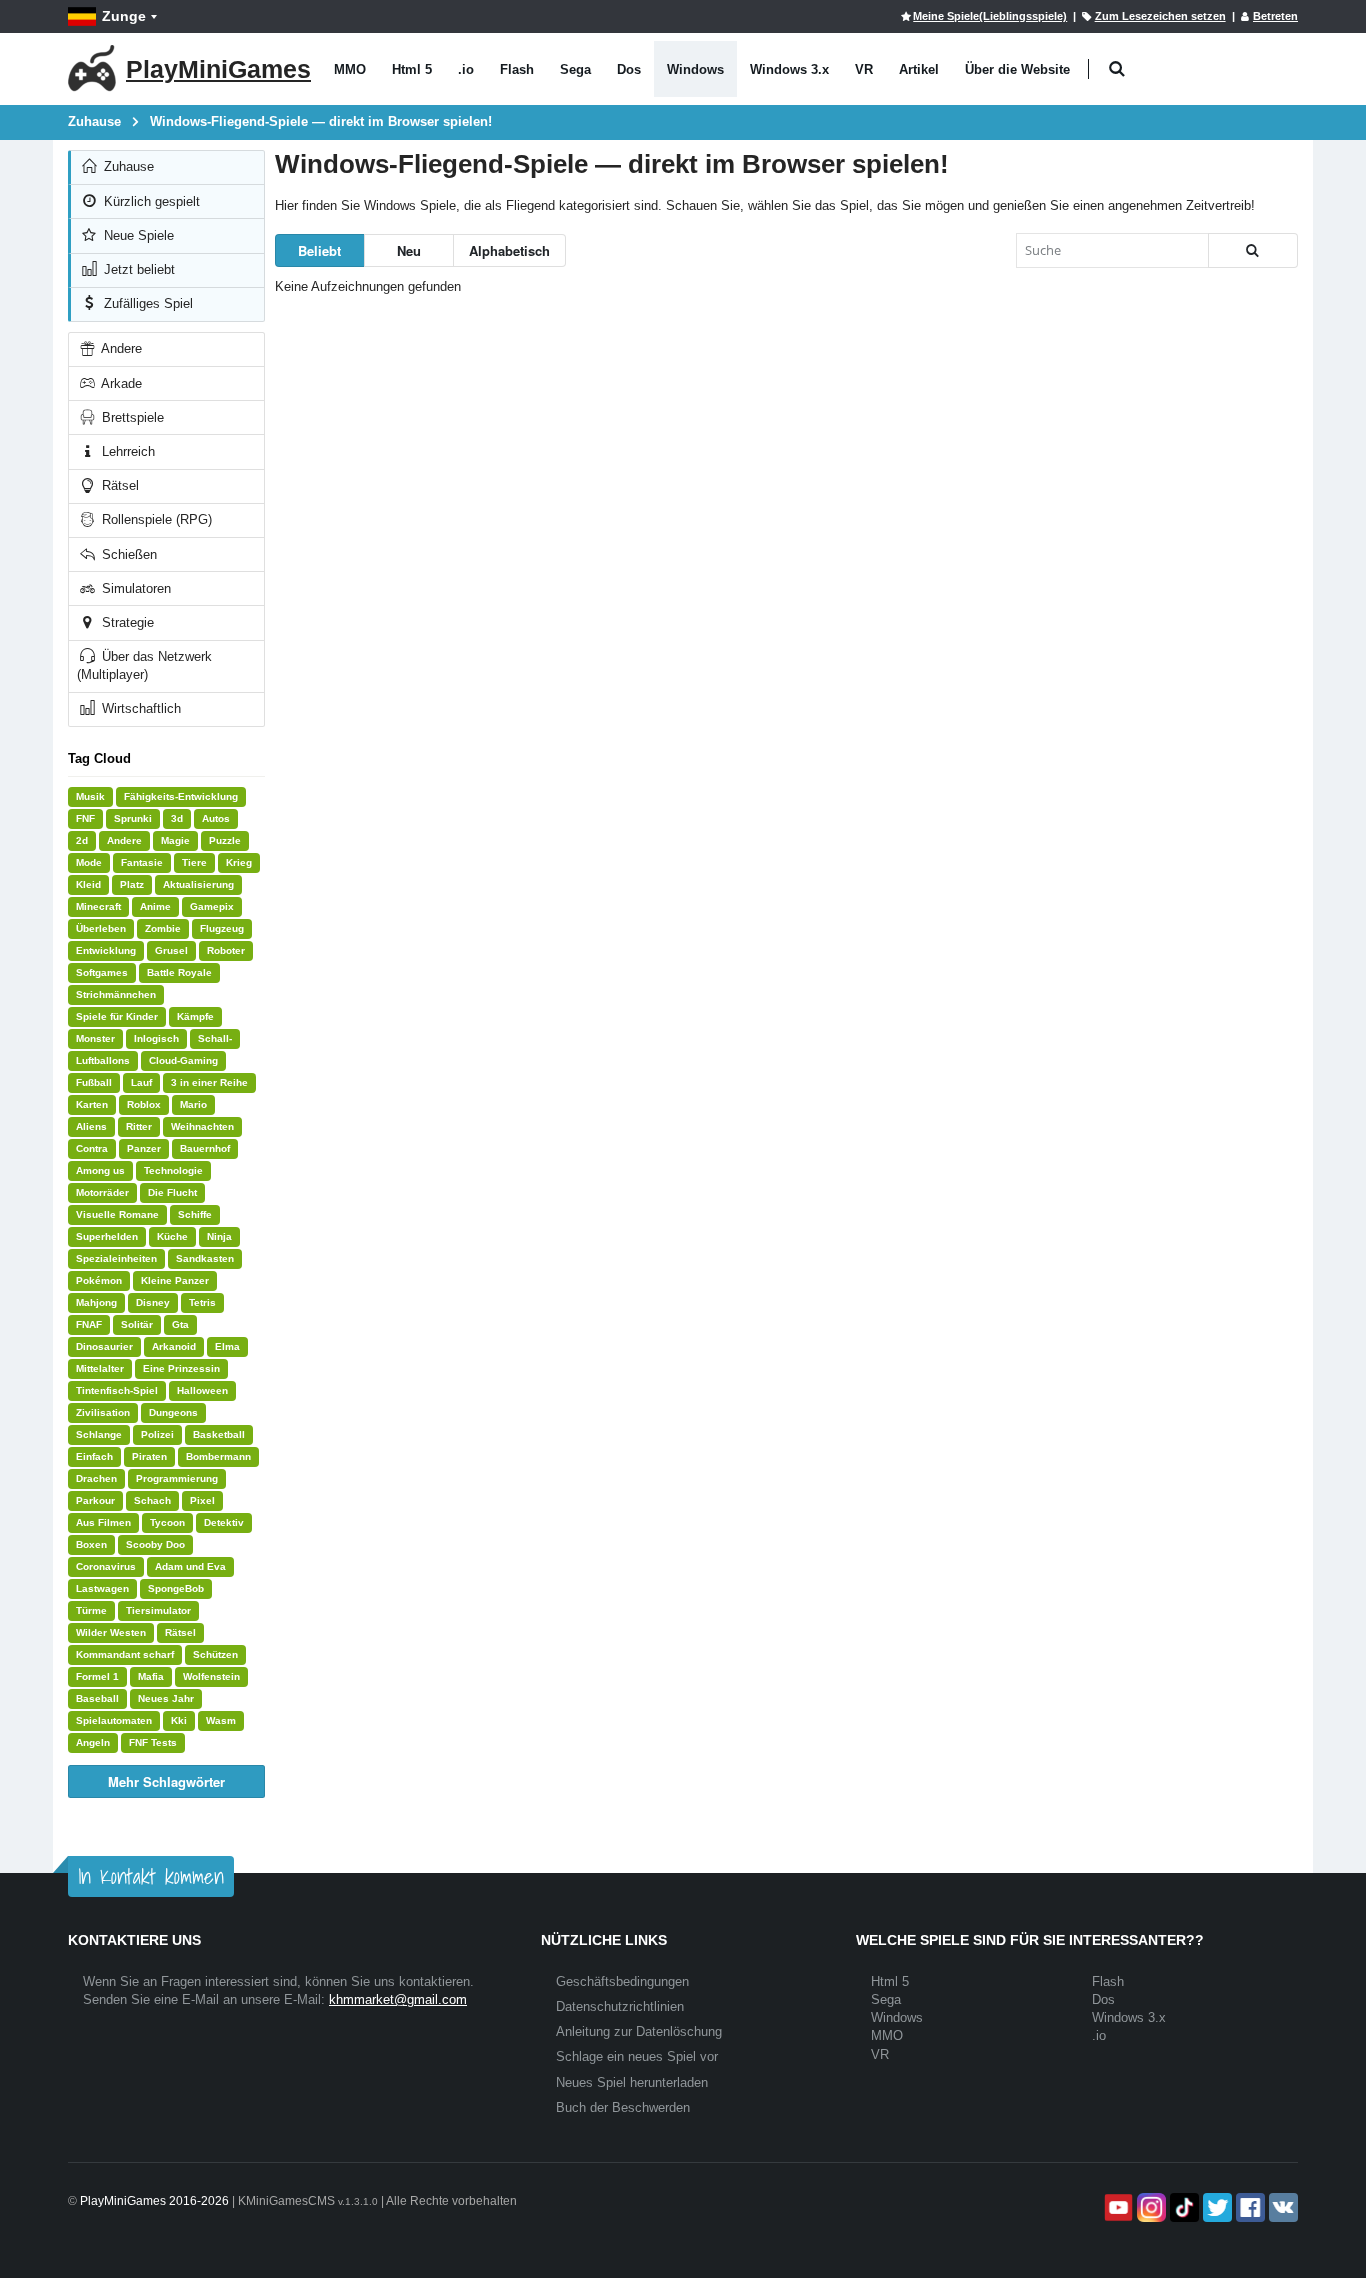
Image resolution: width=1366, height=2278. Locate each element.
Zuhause (127, 166)
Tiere (194, 862)
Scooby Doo (155, 1544)
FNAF (89, 1324)
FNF (85, 818)
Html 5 (412, 69)
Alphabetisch (509, 250)
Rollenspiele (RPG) (155, 519)
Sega (575, 69)
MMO (350, 69)
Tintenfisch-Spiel (117, 1390)
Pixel (202, 1500)
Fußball (94, 1082)
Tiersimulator (158, 1610)
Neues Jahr (166, 1698)
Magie (175, 840)
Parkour (95, 1500)
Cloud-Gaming (183, 1060)
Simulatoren (134, 588)
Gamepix (212, 906)
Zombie (163, 928)
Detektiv (224, 1522)
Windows (695, 69)
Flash (517, 69)
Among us (100, 1170)
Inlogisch (156, 1038)
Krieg (239, 862)
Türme (91, 1610)
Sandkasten (205, 1258)
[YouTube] (1116, 2207)
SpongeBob (176, 1588)
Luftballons (103, 1060)
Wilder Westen (111, 1632)
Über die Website (1017, 69)
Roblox (144, 1104)
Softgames (102, 972)
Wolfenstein (211, 1676)
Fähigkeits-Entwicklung (181, 796)
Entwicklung (106, 950)
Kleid (88, 884)
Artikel (919, 69)
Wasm (221, 1720)
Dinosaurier (104, 1346)
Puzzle (225, 840)
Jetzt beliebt (137, 269)
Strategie (126, 622)
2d (82, 840)
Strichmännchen (116, 994)
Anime (155, 906)
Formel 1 (97, 1676)
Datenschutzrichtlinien (620, 2006)
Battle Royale (179, 972)
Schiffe (195, 1214)
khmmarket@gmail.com (398, 1999)
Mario (193, 1104)
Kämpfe (195, 1016)
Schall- (215, 1038)
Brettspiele (131, 417)
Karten (92, 1104)
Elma (227, 1346)
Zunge (124, 16)
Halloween (202, 1390)
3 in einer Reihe (209, 1082)
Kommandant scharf (125, 1654)
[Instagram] (1149, 2207)
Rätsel (118, 485)
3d (177, 818)
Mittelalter (100, 1368)
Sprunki (133, 818)
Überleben (101, 928)
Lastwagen (102, 1588)
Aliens (91, 1126)
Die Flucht (172, 1192)
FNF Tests (153, 1742)
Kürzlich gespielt (150, 201)
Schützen (215, 1654)
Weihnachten (202, 1126)
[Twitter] (1215, 2207)
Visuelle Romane (117, 1214)
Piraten (149, 1456)
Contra (92, 1148)
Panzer (144, 1148)
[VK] (1281, 2207)
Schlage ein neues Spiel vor (637, 2056)
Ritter (139, 1126)
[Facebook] (1248, 2207)
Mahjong (96, 1302)
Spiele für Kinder (117, 1016)
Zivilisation (103, 1412)
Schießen (127, 554)
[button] (1116, 69)
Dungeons (173, 1412)
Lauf (141, 1082)
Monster (95, 1038)
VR (864, 69)
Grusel (171, 950)
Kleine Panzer (175, 1280)
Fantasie (142, 862)
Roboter (226, 950)
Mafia (151, 1676)
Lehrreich (126, 451)
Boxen (91, 1544)
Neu (409, 250)
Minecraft (98, 906)
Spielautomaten (114, 1720)
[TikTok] (1182, 2207)
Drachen (96, 1478)
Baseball (97, 1698)
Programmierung (177, 1478)
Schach (152, 1500)
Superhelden (107, 1236)
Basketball (219, 1434)
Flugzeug (222, 928)
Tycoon (167, 1522)
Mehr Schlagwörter (166, 1781)
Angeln (93, 1742)
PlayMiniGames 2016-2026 (154, 2201)
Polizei (157, 1434)
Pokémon (99, 1280)
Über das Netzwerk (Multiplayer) (144, 665)
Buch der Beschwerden (623, 2107)
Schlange (99, 1434)
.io (466, 69)
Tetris (202, 1302)
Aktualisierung (198, 884)
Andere (120, 348)
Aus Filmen (103, 1522)
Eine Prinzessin (181, 1368)
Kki (179, 1720)
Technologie (173, 1170)
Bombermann (218, 1456)
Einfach (94, 1456)
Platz (132, 884)
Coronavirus (106, 1566)
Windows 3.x (789, 69)
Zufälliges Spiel (146, 303)
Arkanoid (174, 1346)
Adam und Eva (190, 1566)
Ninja (219, 1236)
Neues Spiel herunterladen (632, 2082)
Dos (629, 69)
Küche (172, 1236)
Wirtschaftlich (139, 708)
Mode (89, 862)
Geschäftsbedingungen (622, 1981)
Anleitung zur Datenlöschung (639, 2031)
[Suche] (1253, 250)
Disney (153, 1302)
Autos (216, 818)
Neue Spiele (137, 235)
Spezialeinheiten (116, 1258)
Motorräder (102, 1192)
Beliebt (319, 250)
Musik (90, 796)
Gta (180, 1324)
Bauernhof (205, 1148)
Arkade (120, 383)
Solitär (137, 1324)
